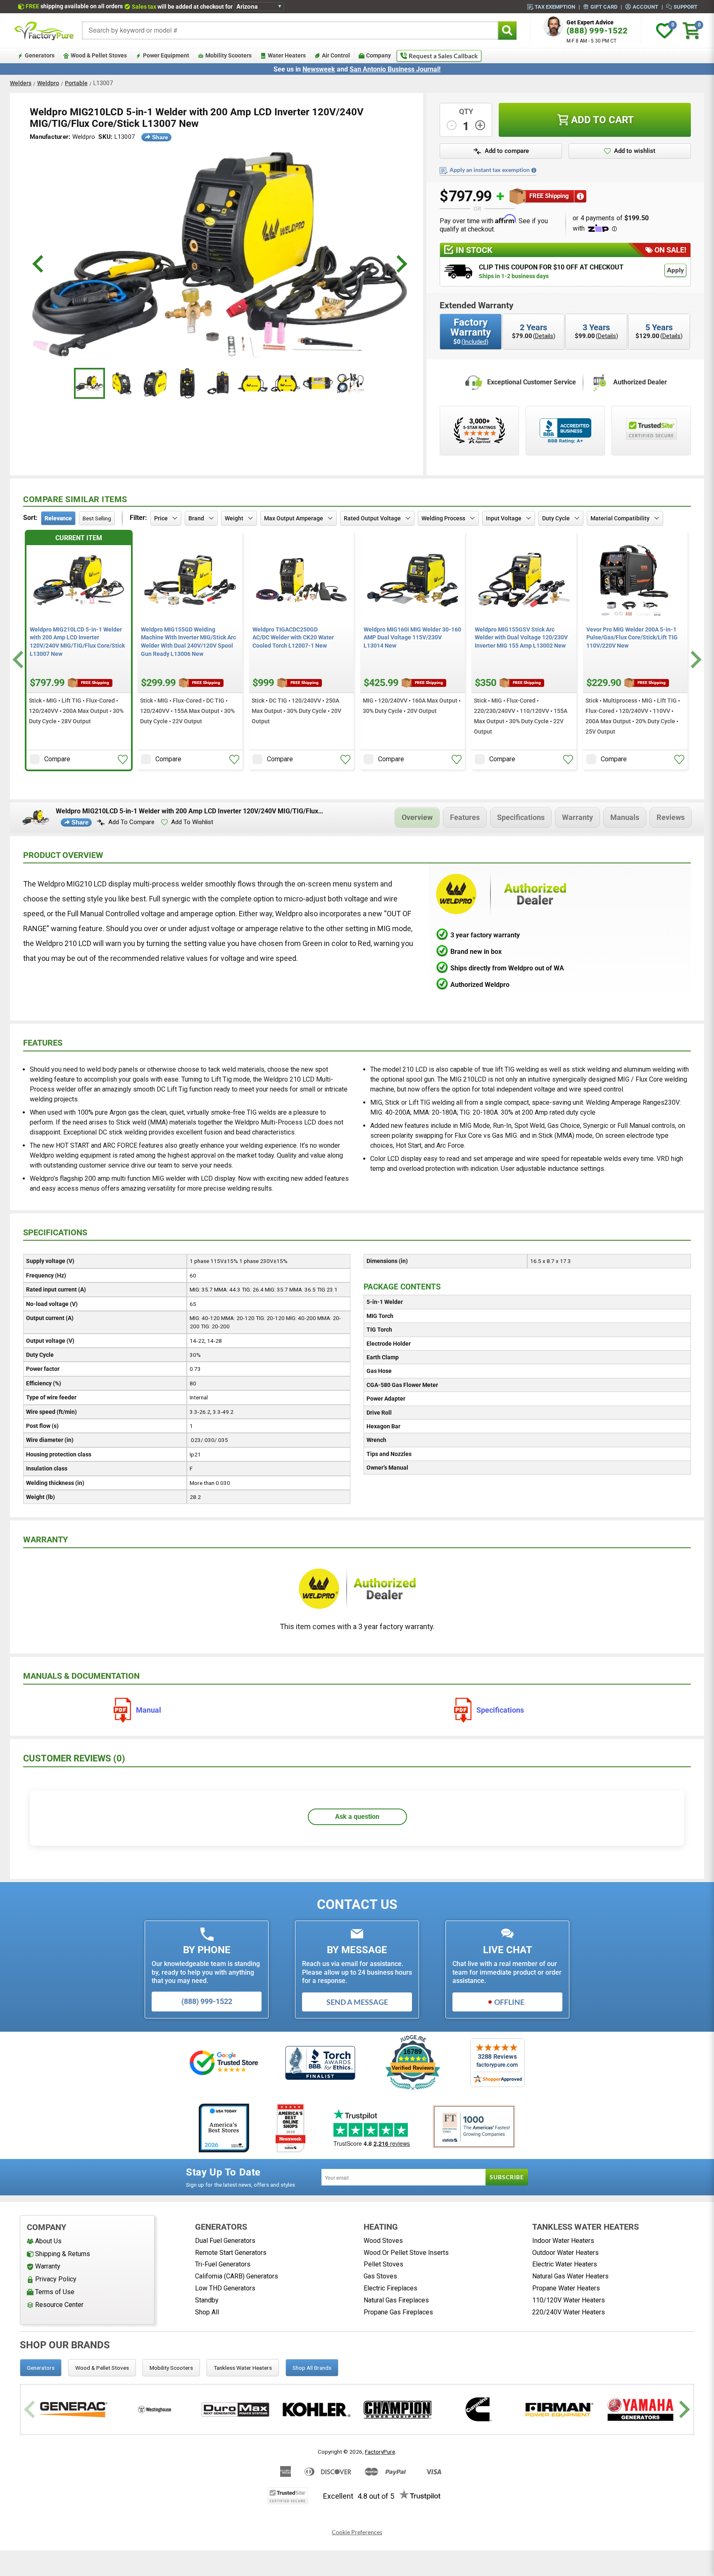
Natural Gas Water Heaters (570, 2276)
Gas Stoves (380, 2276)
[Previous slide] (31, 2410)
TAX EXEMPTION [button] (555, 7)
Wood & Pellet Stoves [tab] (102, 2368)
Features (465, 817)
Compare (57, 759)
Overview (417, 817)
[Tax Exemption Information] (534, 170)
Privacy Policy (56, 2279)
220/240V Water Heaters (569, 2312)
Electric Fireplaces (390, 2288)
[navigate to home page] (44, 31)
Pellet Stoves (383, 2264)
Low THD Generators (225, 2288)
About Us (48, 2241)
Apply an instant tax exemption (490, 170)
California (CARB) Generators (237, 2276)
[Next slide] (695, 660)
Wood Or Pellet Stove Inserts (406, 2253)
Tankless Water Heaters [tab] (243, 2368)
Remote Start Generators (231, 2253)
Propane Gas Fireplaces (398, 2312)
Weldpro (48, 83)
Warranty (577, 817)
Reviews (671, 817)
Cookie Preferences (357, 2532)
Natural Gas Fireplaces (396, 2300)
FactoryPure (380, 2452)
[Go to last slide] (19, 660)
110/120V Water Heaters (569, 2300)
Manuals (625, 817)
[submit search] (507, 30)
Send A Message (357, 2002)
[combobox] (290, 30)
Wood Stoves (383, 2241)
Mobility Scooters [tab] (171, 2368)
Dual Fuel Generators (225, 2241)
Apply (675, 270)
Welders (21, 83)
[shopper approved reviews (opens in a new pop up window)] (479, 431)
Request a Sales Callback (443, 56)
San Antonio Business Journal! (395, 69)
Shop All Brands (312, 2368)
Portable (76, 83)
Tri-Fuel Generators (223, 2264)
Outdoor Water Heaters (565, 2253)
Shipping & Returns (63, 2254)
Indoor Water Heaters (563, 2241)
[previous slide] (39, 264)
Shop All (207, 2312)
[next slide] (401, 264)
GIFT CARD (604, 7)
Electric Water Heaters (565, 2264)
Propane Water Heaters (566, 2288)
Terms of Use (55, 2292)
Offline (509, 2002)
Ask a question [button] (357, 1817)
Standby (207, 2300)
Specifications (521, 817)
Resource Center (59, 2305)
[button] (501, 151)
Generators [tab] (41, 2368)
